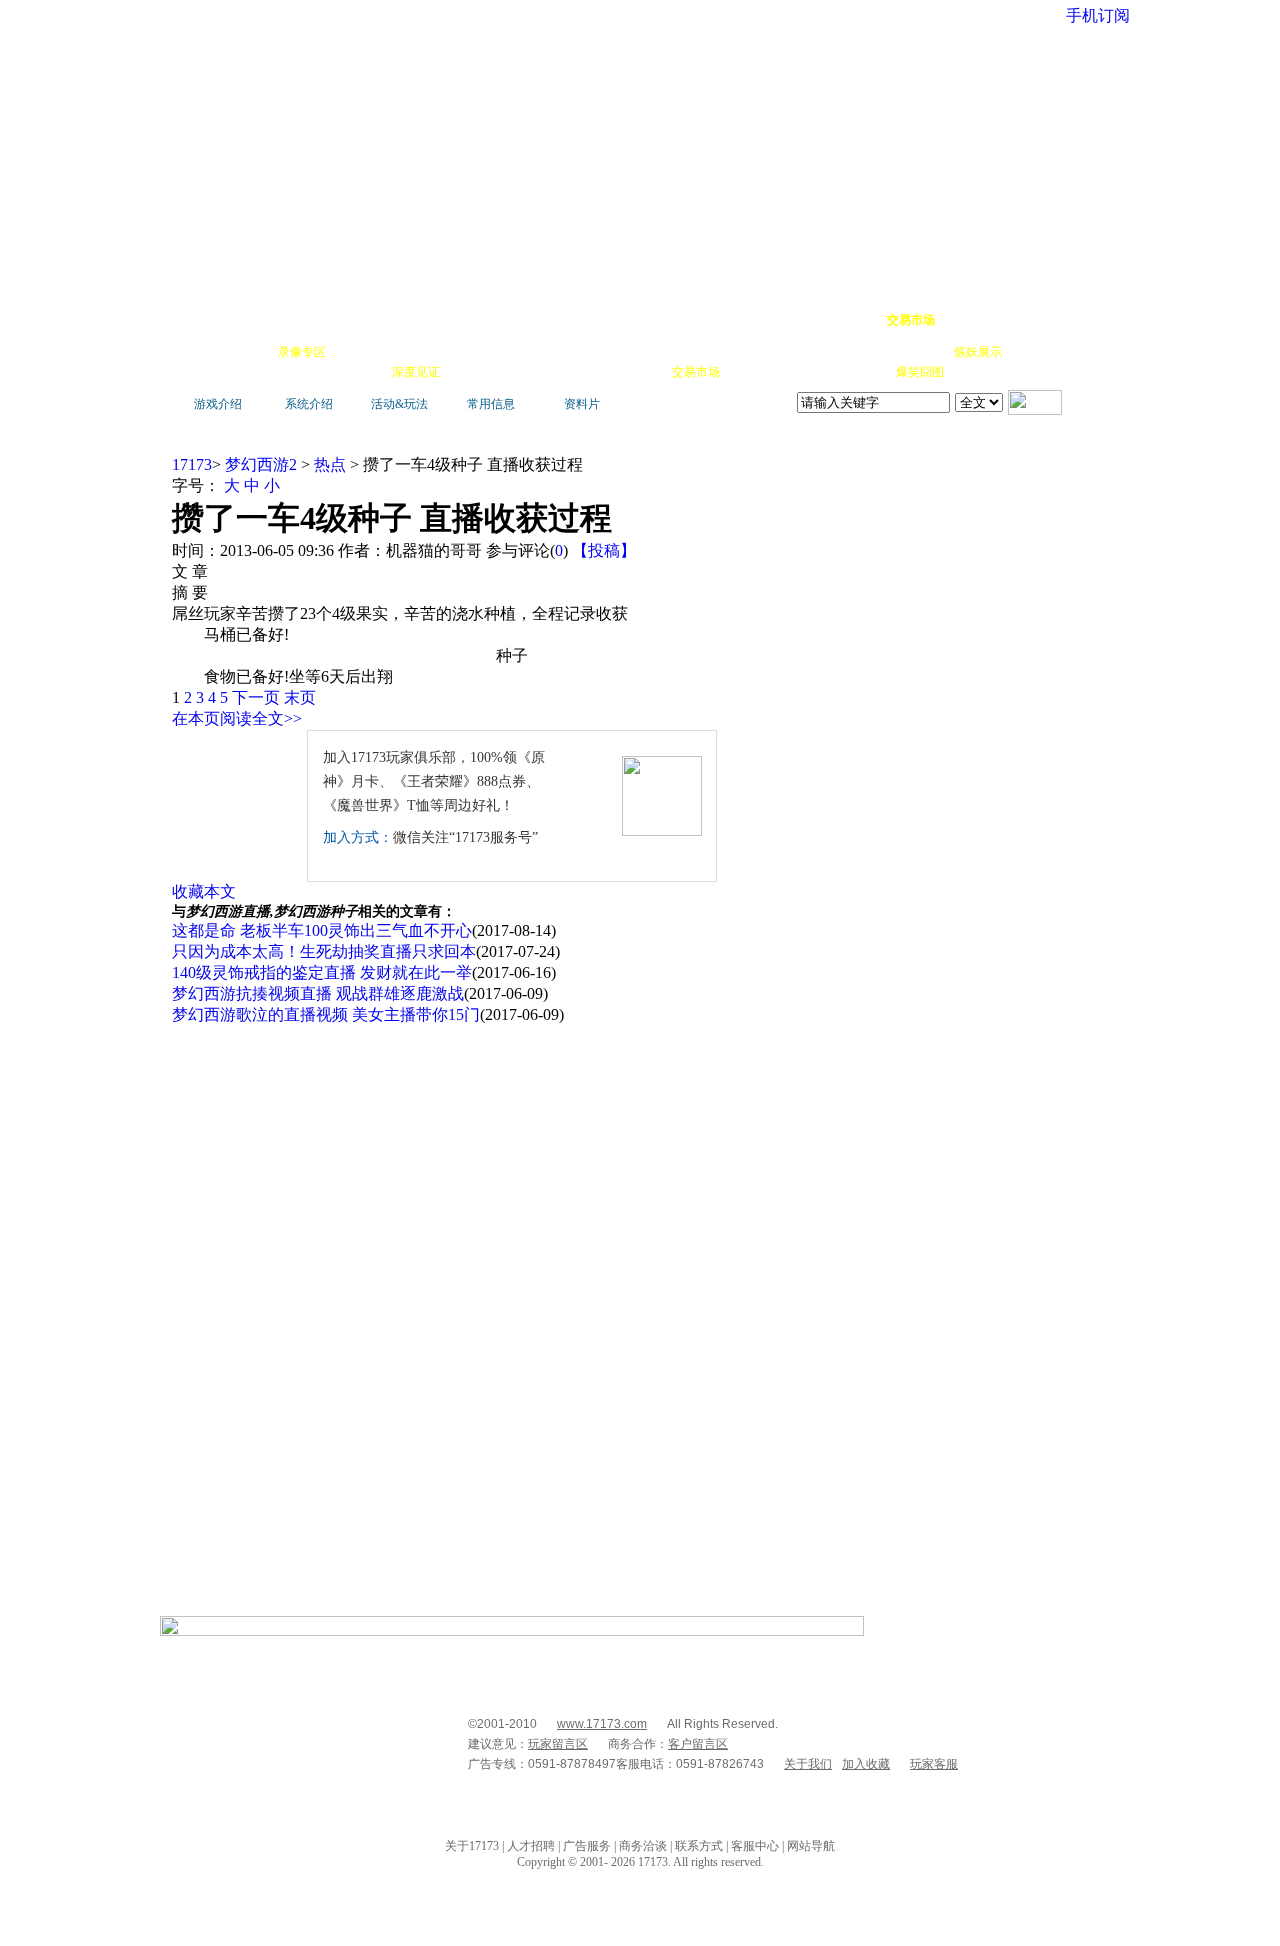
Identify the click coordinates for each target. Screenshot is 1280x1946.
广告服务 (587, 1846)
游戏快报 (304, 372)
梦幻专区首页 (225, 320)
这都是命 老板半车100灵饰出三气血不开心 (322, 930)
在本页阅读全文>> (237, 718)
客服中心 (755, 1846)
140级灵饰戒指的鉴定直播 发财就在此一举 (322, 972)
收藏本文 (204, 891)
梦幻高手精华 (482, 320)
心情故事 (526, 352)
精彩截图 (584, 372)
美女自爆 (414, 352)
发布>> (1085, 662)
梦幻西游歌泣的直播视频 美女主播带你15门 (326, 1014)
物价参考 (698, 352)
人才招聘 (531, 1846)
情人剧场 (866, 352)
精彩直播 (470, 352)
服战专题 (472, 372)
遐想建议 (810, 352)
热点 (330, 464)
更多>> (1044, 448)
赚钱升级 (642, 352)
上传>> (1085, 448)
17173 (192, 464)
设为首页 (1021, 320)
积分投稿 (752, 372)
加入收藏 (866, 1764)
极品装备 (358, 352)
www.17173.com (602, 1724)
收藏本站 (966, 320)
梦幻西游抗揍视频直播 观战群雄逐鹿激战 (318, 993)
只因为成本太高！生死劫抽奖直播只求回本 (324, 951)
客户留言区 (698, 1744)
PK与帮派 (584, 352)
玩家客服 (934, 1764)
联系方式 (699, 1846)
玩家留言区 (558, 1744)
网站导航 (811, 1846)
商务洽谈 (643, 1846)
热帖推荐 (360, 372)
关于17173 (472, 1846)
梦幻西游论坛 (362, 320)
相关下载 (640, 372)
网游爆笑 (922, 352)
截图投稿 (808, 372)
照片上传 (864, 372)
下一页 (256, 697)
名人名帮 (754, 352)
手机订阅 (528, 372)
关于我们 (808, 1764)
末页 (300, 697)
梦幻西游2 (261, 464)
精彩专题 (976, 372)
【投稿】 (604, 550)
